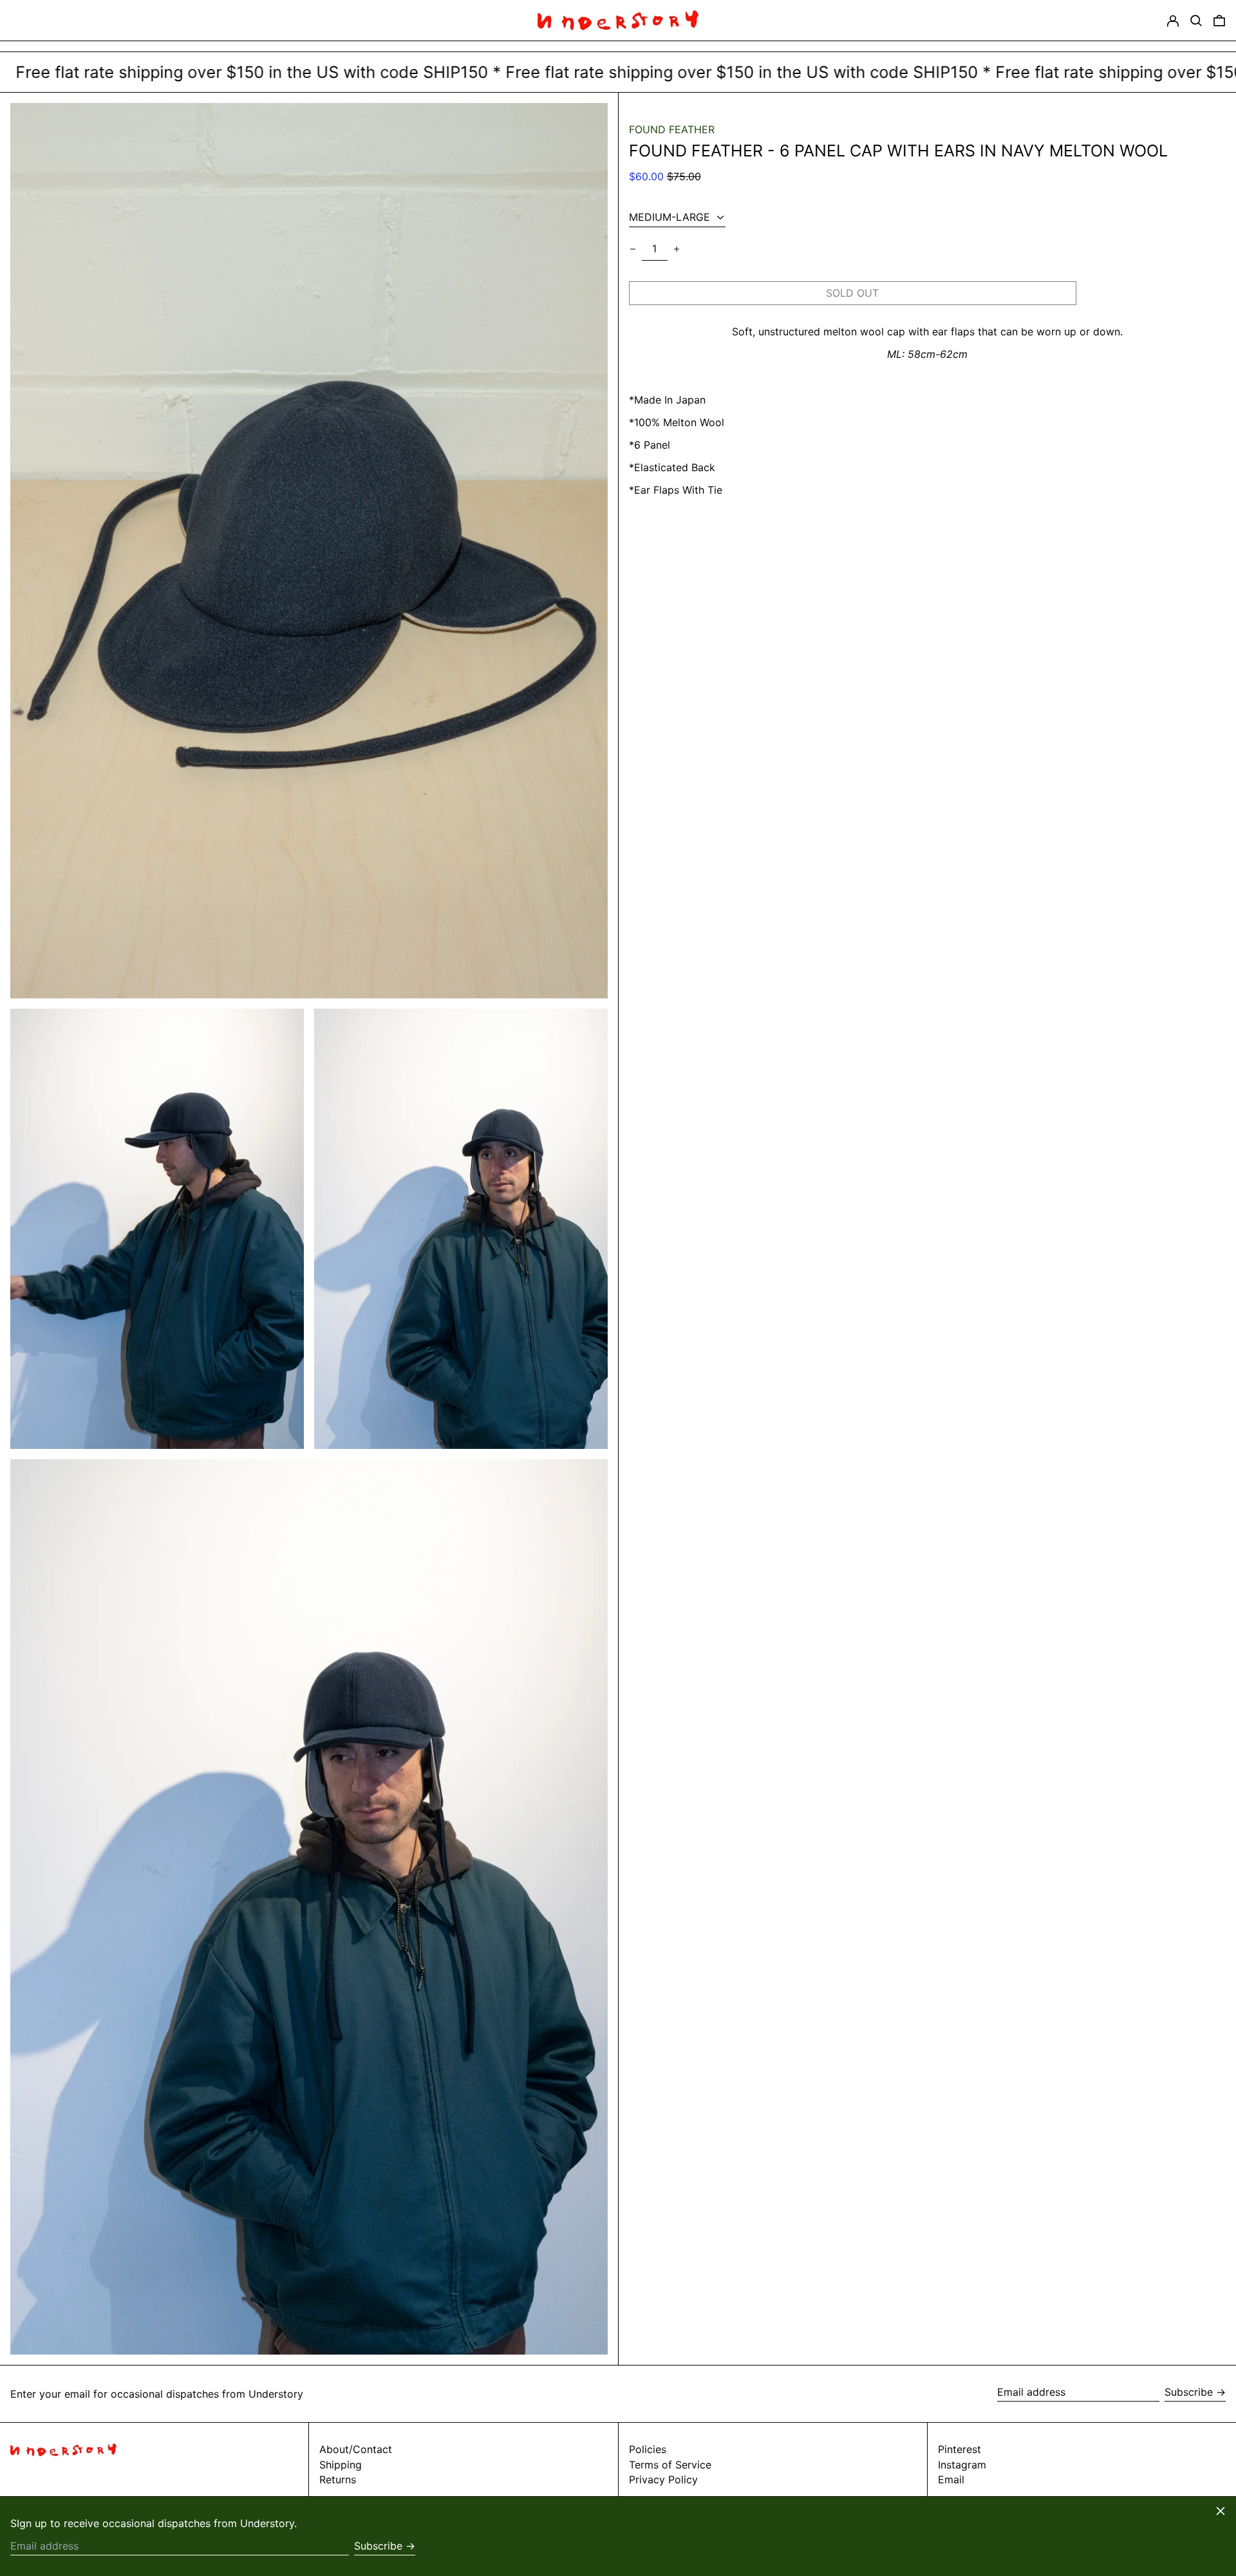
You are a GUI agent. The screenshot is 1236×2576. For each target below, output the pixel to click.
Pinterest (960, 2450)
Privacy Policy (663, 2479)
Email (951, 2480)
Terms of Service (670, 2465)
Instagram (962, 2465)
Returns (338, 2479)
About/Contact (356, 2449)
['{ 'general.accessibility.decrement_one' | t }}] (633, 249)
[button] (1196, 20)
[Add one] (677, 249)
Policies (648, 2449)
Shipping (341, 2465)
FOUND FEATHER (672, 129)
